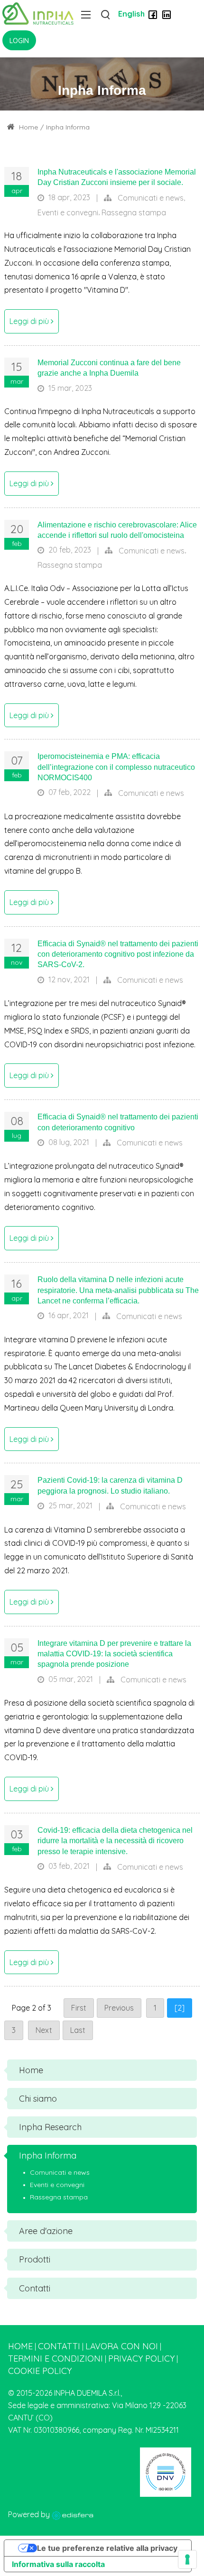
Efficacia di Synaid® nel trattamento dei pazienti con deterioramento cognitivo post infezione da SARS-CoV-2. (118, 954)
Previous (119, 2008)
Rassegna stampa (134, 212)
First (79, 2008)
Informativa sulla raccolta (58, 2564)
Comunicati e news (151, 198)
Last (78, 2030)
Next (44, 2030)
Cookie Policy (40, 2371)
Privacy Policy (141, 2359)
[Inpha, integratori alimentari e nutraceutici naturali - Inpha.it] (38, 13)
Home (28, 127)
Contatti (59, 2346)
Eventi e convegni (68, 212)
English (131, 14)
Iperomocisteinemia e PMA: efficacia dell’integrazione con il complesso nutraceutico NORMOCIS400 (116, 767)
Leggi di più (30, 321)
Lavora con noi (122, 2346)
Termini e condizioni (56, 2359)
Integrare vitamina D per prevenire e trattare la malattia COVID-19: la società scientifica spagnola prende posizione (114, 1654)
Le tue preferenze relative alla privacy (107, 2548)
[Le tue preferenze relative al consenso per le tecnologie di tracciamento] (187, 2559)
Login (19, 41)
